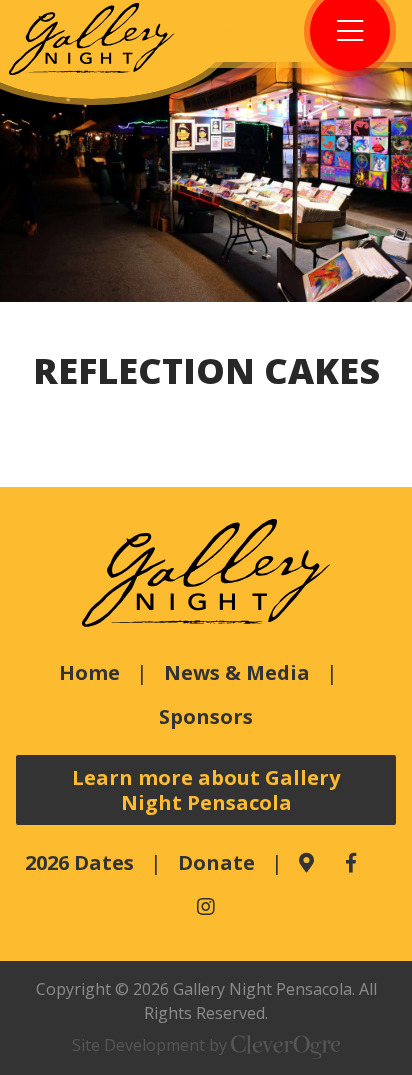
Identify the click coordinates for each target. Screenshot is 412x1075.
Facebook (351, 863)
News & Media (237, 672)
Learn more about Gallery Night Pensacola (206, 790)
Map (306, 863)
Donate (216, 862)
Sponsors (206, 716)
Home (89, 672)
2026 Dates (79, 862)
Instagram (206, 907)
